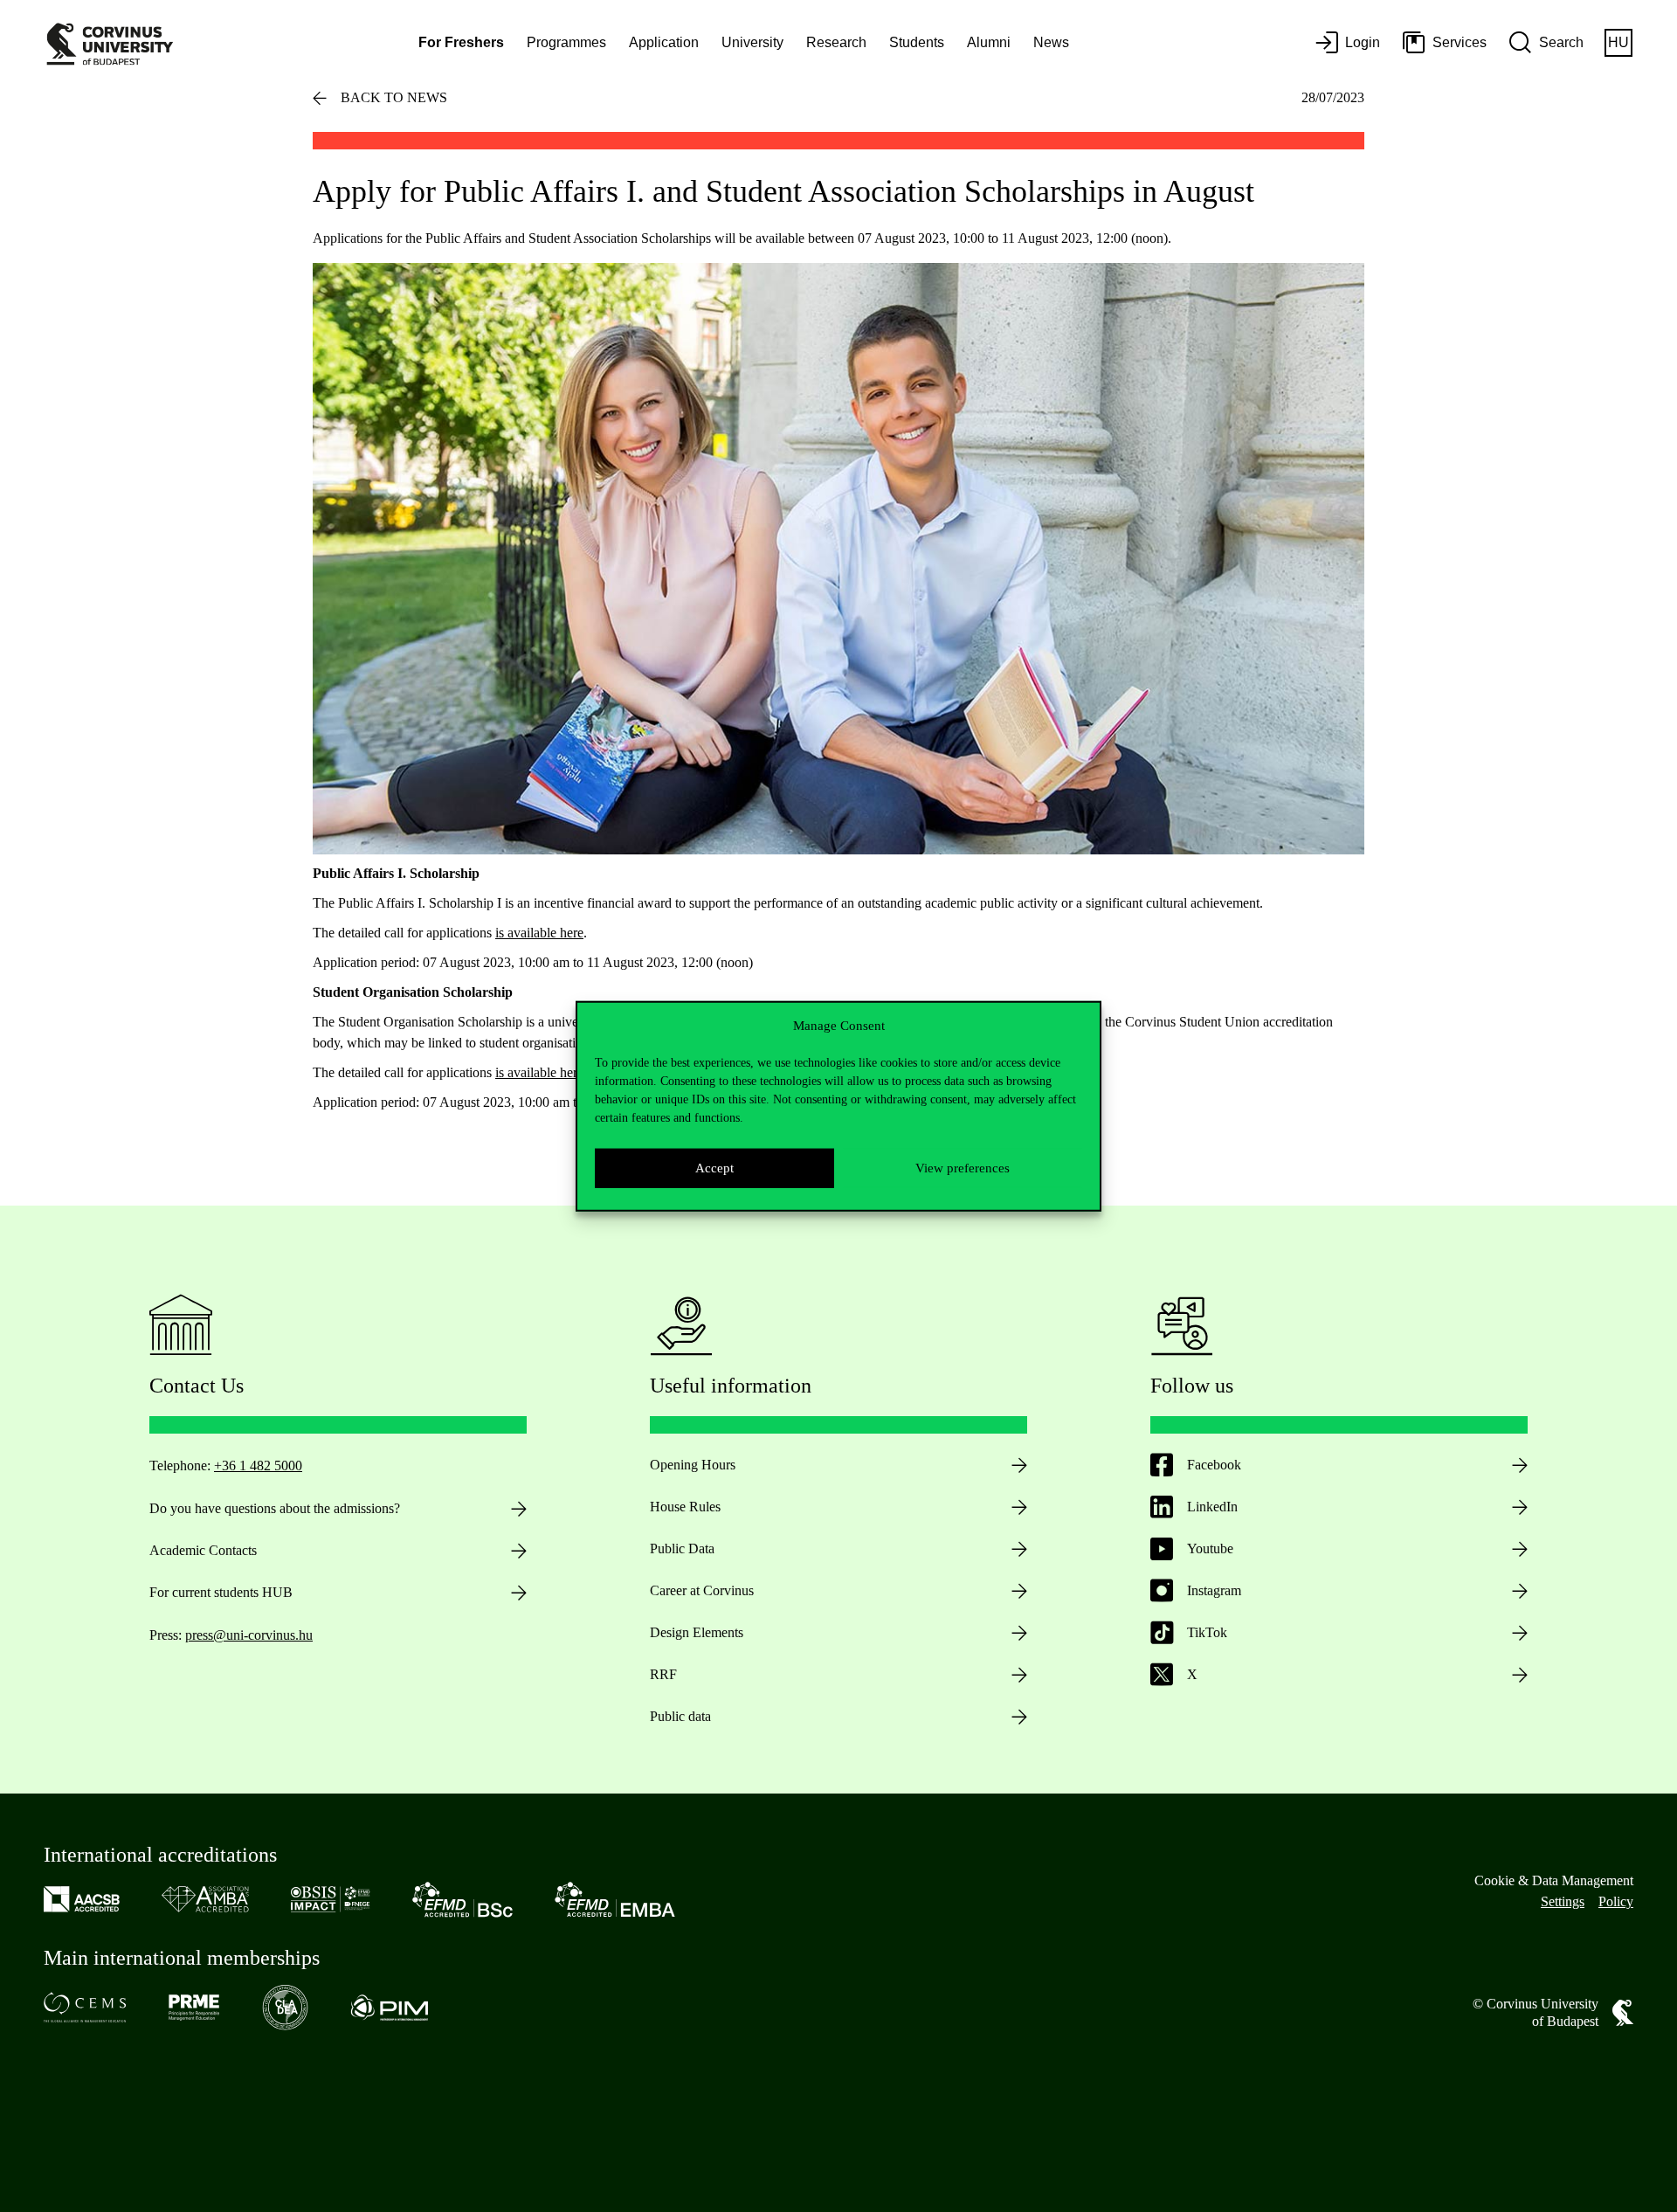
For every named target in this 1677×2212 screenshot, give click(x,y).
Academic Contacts (203, 1550)
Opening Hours (693, 1465)
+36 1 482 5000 (258, 1465)
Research (836, 42)
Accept (714, 1168)
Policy (1616, 1901)
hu (1618, 42)
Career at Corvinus (702, 1590)
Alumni (989, 42)
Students (917, 42)
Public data (680, 1716)
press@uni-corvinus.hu (249, 1635)
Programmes (566, 42)
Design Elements (697, 1632)
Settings (1563, 1901)
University (752, 42)
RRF (663, 1674)
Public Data (682, 1548)
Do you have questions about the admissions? (275, 1508)
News (1051, 42)
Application (664, 42)
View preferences (963, 1168)
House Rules (685, 1507)
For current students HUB (221, 1592)
